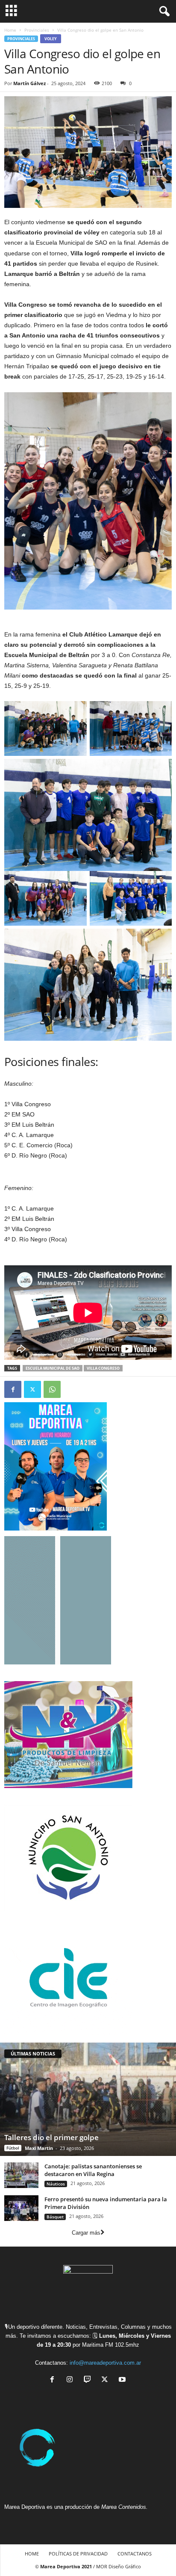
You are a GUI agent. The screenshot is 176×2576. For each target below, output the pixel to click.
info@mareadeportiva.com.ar (105, 2363)
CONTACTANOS (135, 2554)
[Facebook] (13, 1389)
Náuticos (56, 2184)
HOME (32, 2554)
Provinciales (37, 30)
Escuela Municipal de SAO (53, 1368)
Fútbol (13, 2148)
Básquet (55, 2217)
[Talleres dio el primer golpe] (88, 2099)
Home (10, 30)
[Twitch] (89, 2380)
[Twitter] (32, 1389)
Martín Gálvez (29, 83)
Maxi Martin (39, 2148)
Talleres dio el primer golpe (51, 2137)
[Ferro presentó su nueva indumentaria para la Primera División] (21, 2208)
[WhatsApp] (52, 1389)
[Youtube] (123, 2380)
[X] (107, 2380)
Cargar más (86, 2233)
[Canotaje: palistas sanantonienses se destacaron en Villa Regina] (21, 2175)
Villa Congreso (103, 1368)
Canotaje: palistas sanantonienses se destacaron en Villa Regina (93, 2170)
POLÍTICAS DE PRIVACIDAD (78, 2554)
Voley (51, 39)
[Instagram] (72, 2380)
